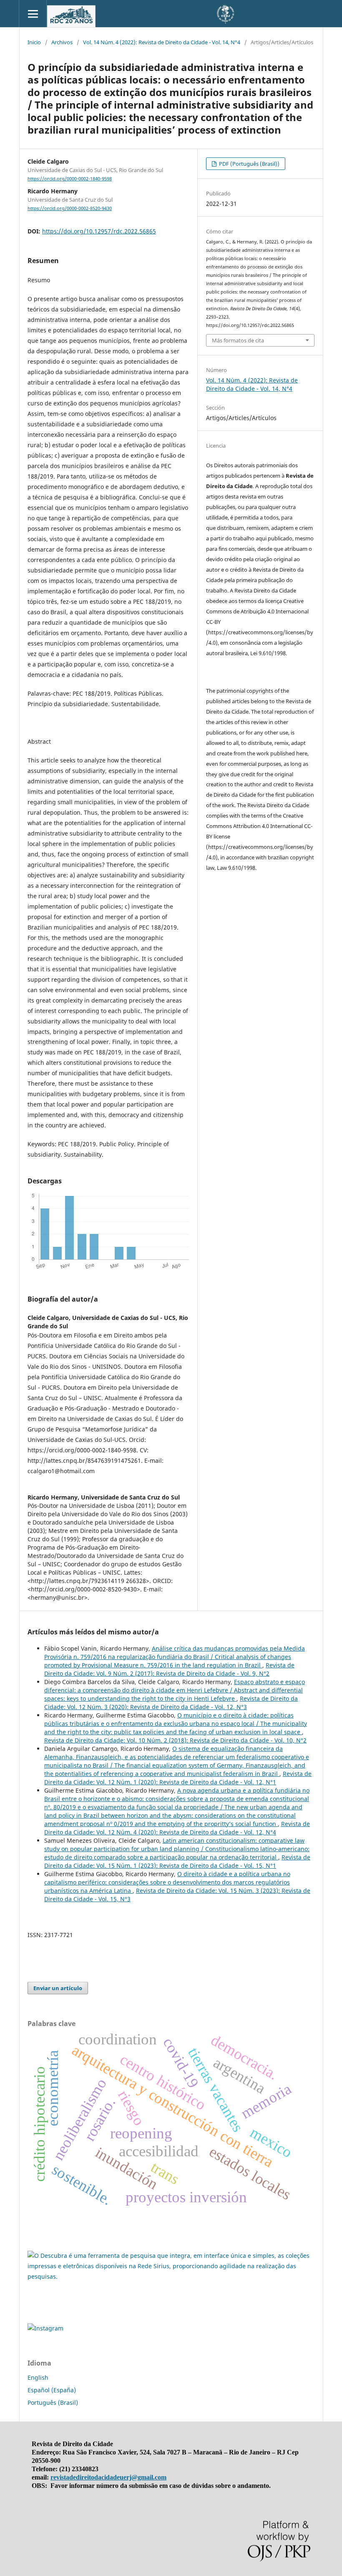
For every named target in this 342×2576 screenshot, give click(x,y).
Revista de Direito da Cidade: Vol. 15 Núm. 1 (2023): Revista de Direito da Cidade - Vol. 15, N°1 (177, 1861)
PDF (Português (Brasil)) (249, 164)
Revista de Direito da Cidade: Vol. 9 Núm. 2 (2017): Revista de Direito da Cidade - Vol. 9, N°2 (169, 1669)
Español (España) (52, 2390)
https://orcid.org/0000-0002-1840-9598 (70, 179)
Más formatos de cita (238, 340)
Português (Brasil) (53, 2402)
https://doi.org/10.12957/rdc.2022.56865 (99, 231)
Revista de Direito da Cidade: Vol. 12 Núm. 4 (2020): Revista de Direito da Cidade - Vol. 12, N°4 (177, 1828)
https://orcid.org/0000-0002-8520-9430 (70, 208)
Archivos (62, 42)
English (38, 2377)
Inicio (34, 42)
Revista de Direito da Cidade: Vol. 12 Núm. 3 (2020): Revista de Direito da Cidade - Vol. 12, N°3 (171, 1703)
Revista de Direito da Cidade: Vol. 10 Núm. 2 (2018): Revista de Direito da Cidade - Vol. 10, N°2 (175, 1740)
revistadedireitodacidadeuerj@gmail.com (108, 2477)
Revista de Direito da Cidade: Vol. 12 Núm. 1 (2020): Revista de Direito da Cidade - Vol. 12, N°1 (178, 1778)
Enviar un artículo (58, 1988)
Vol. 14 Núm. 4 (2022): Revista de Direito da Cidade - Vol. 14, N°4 (162, 42)
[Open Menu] (33, 14)
